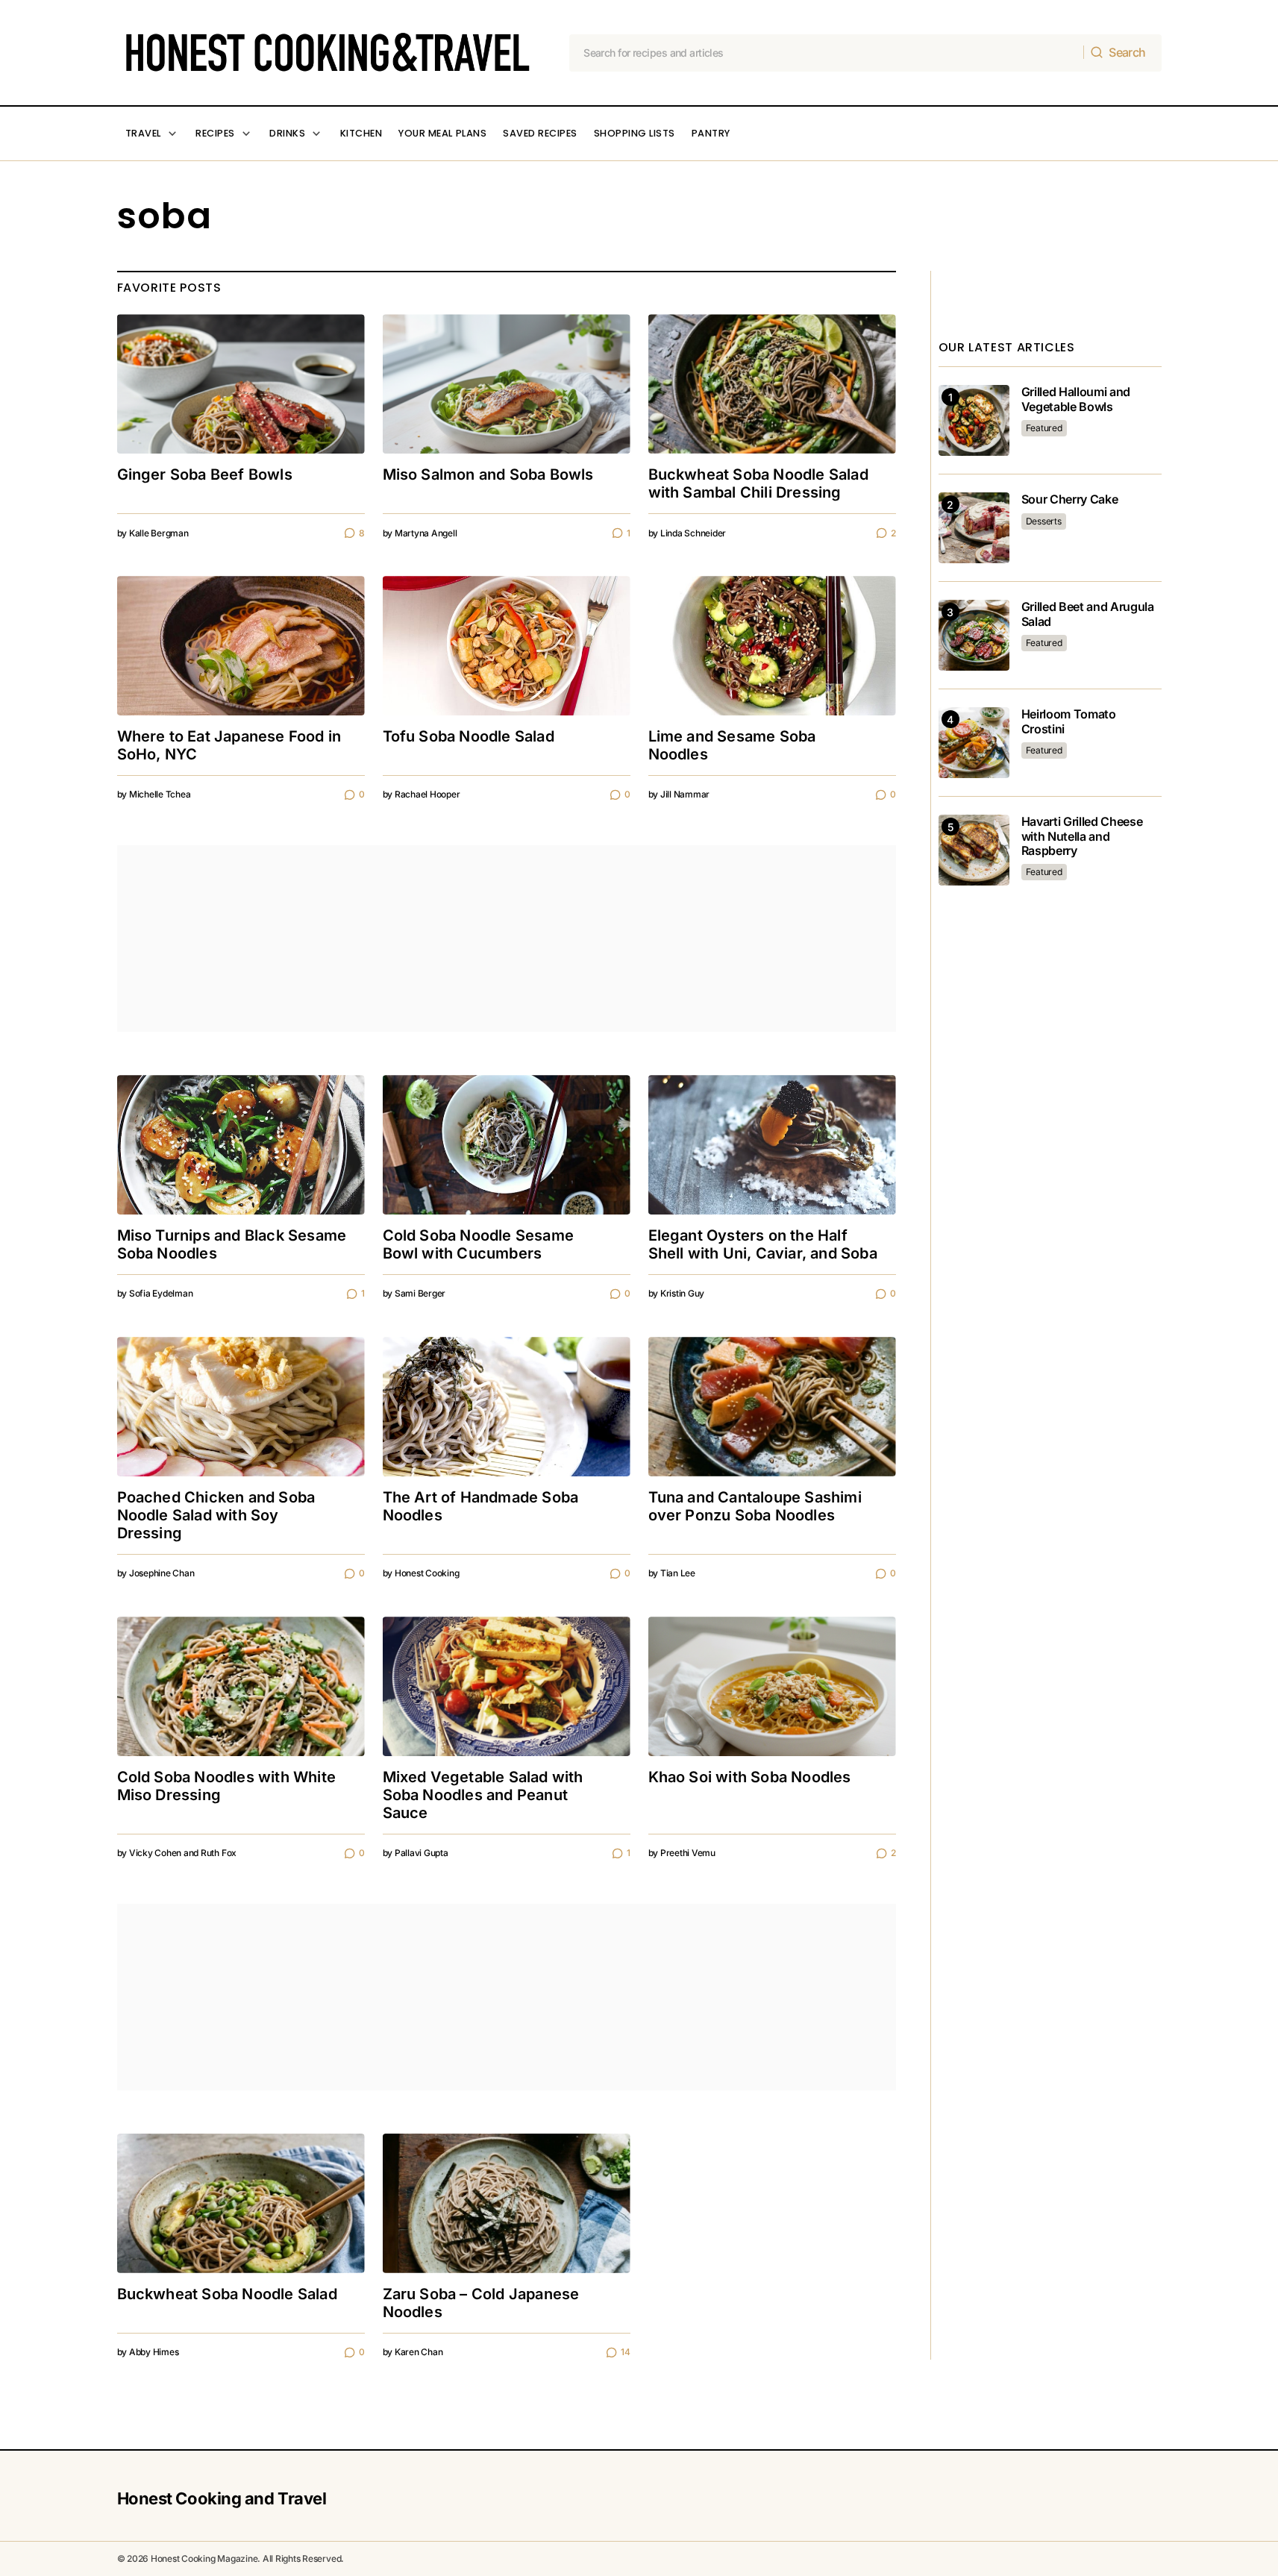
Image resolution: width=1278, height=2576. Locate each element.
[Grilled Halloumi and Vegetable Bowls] (974, 420)
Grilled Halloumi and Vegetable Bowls (1076, 399)
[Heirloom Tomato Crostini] (974, 743)
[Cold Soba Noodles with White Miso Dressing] (241, 1686)
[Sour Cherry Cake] (974, 528)
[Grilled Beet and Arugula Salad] (974, 635)
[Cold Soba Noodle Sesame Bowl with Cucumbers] (507, 1145)
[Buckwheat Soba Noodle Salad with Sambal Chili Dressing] (772, 384)
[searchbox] (827, 53)
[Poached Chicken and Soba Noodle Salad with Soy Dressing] (241, 1407)
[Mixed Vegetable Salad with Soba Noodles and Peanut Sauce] (507, 1686)
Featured (1044, 428)
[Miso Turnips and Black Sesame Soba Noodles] (241, 1145)
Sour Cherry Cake (1070, 499)
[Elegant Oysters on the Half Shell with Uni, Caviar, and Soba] (772, 1145)
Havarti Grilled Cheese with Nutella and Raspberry (1082, 836)
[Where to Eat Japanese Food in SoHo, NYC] (241, 646)
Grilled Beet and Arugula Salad (1088, 614)
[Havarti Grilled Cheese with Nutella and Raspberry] (974, 850)
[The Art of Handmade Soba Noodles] (507, 1407)
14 (625, 2352)
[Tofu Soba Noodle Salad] (507, 646)
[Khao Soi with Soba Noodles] (772, 1686)
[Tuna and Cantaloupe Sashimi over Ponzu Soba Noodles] (772, 1407)
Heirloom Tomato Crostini (1069, 721)
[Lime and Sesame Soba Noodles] (772, 646)
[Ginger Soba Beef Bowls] (241, 384)
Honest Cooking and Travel (222, 2498)
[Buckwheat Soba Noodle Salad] (241, 2203)
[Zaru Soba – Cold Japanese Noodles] (507, 2203)
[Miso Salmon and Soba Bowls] (507, 384)
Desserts (1044, 521)
